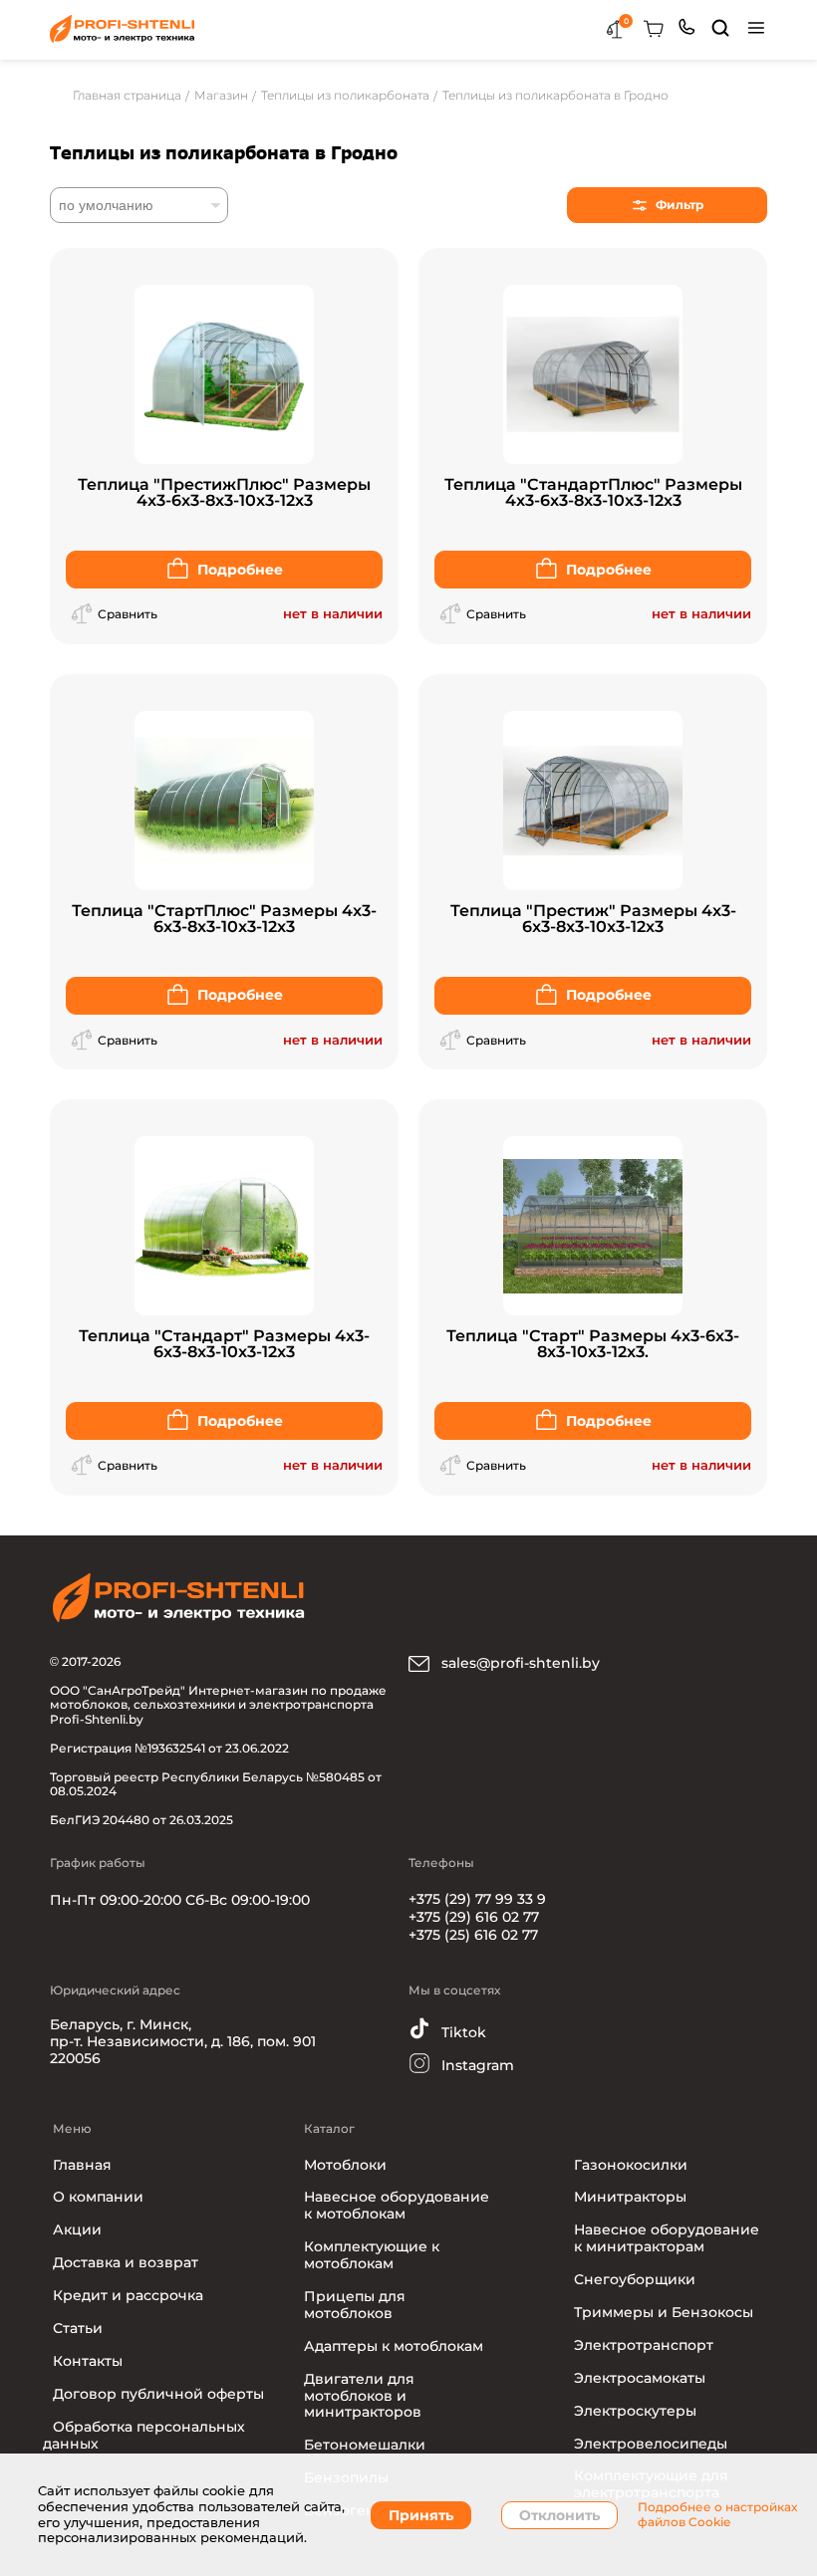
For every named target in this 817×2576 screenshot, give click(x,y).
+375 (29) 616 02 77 (474, 1917)
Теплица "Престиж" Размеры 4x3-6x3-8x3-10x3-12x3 (593, 920)
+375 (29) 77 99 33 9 (477, 1899)
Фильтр (680, 205)
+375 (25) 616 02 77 (473, 1935)
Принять (421, 2515)
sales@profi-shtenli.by (519, 1663)
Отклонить (559, 2515)
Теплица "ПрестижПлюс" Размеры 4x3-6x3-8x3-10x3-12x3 (224, 493)
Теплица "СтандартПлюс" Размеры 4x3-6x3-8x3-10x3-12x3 (593, 493)
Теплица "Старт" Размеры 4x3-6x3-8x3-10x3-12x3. (593, 1345)
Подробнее (240, 570)
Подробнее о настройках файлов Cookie (717, 2514)
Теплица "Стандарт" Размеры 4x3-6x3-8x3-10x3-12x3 (224, 1345)
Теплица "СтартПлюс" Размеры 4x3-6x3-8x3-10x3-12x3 (224, 920)
